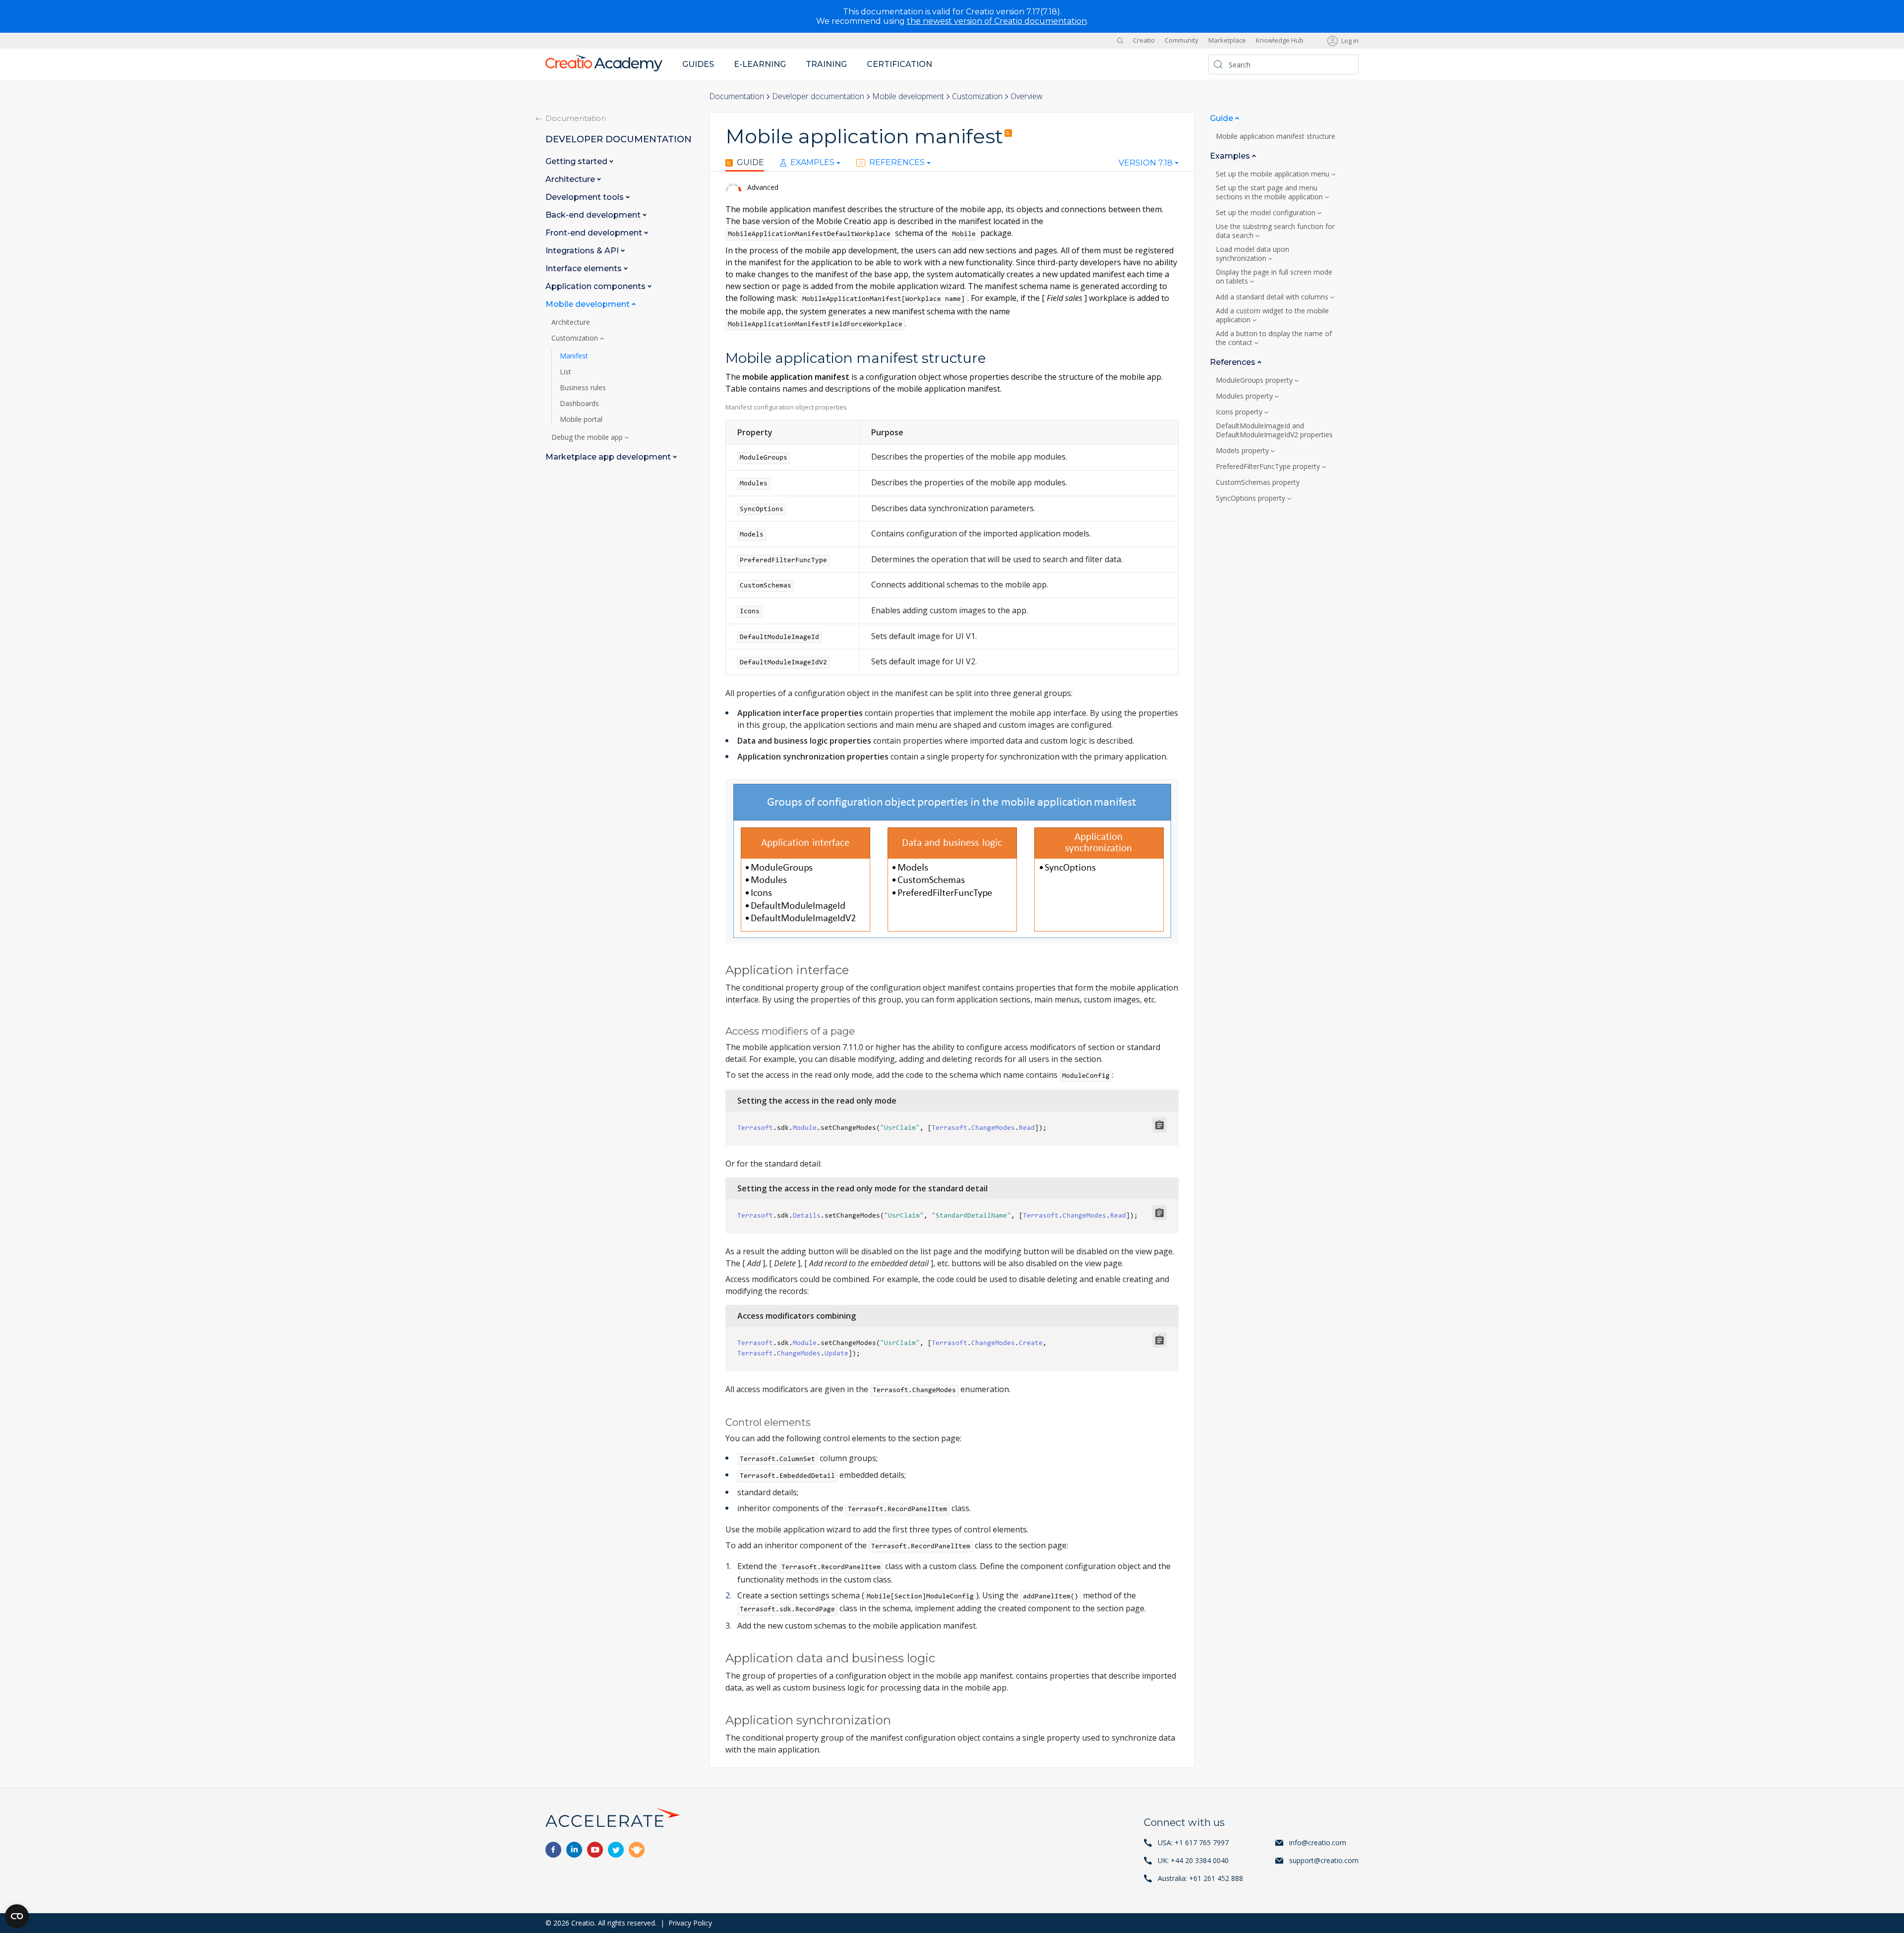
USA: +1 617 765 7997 (1193, 1843)
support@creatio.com (1324, 1860)
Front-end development (595, 233)
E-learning (760, 64)
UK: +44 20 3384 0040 (1193, 1860)
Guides (698, 64)
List (565, 372)
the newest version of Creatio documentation (997, 21)
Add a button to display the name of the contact (1274, 338)
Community (1182, 41)
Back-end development (594, 215)
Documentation (737, 96)
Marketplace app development (609, 457)
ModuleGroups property (1254, 380)
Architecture (571, 179)
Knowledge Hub (1280, 41)
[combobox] (1149, 165)
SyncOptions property (1250, 498)
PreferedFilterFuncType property (1268, 467)
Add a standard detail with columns (1272, 297)
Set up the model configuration (1266, 213)
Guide (750, 163)
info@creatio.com (1318, 1843)
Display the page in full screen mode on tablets (1274, 277)
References (897, 163)
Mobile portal (581, 419)
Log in (1350, 41)
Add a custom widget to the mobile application (1272, 315)
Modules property (1244, 396)
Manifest (574, 356)
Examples (812, 163)
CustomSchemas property (1258, 482)
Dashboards (579, 404)
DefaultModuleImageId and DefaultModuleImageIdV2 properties (1274, 430)
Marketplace (1227, 41)
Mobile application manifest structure (1277, 136)
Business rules (583, 388)
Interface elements (585, 268)
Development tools (586, 197)
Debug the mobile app (588, 437)
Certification (899, 64)
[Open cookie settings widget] (17, 1916)
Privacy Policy (690, 1923)
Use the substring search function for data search (1275, 231)
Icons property (1239, 412)
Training (826, 64)
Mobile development (908, 96)
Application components (596, 286)
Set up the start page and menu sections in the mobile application (1269, 192)
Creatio (1144, 41)
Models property (1242, 451)
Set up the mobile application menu (1273, 174)
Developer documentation (818, 96)
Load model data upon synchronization (1252, 254)
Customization (977, 96)
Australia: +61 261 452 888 (1200, 1878)
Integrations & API (583, 251)
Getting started (577, 161)
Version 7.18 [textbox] (1146, 163)
